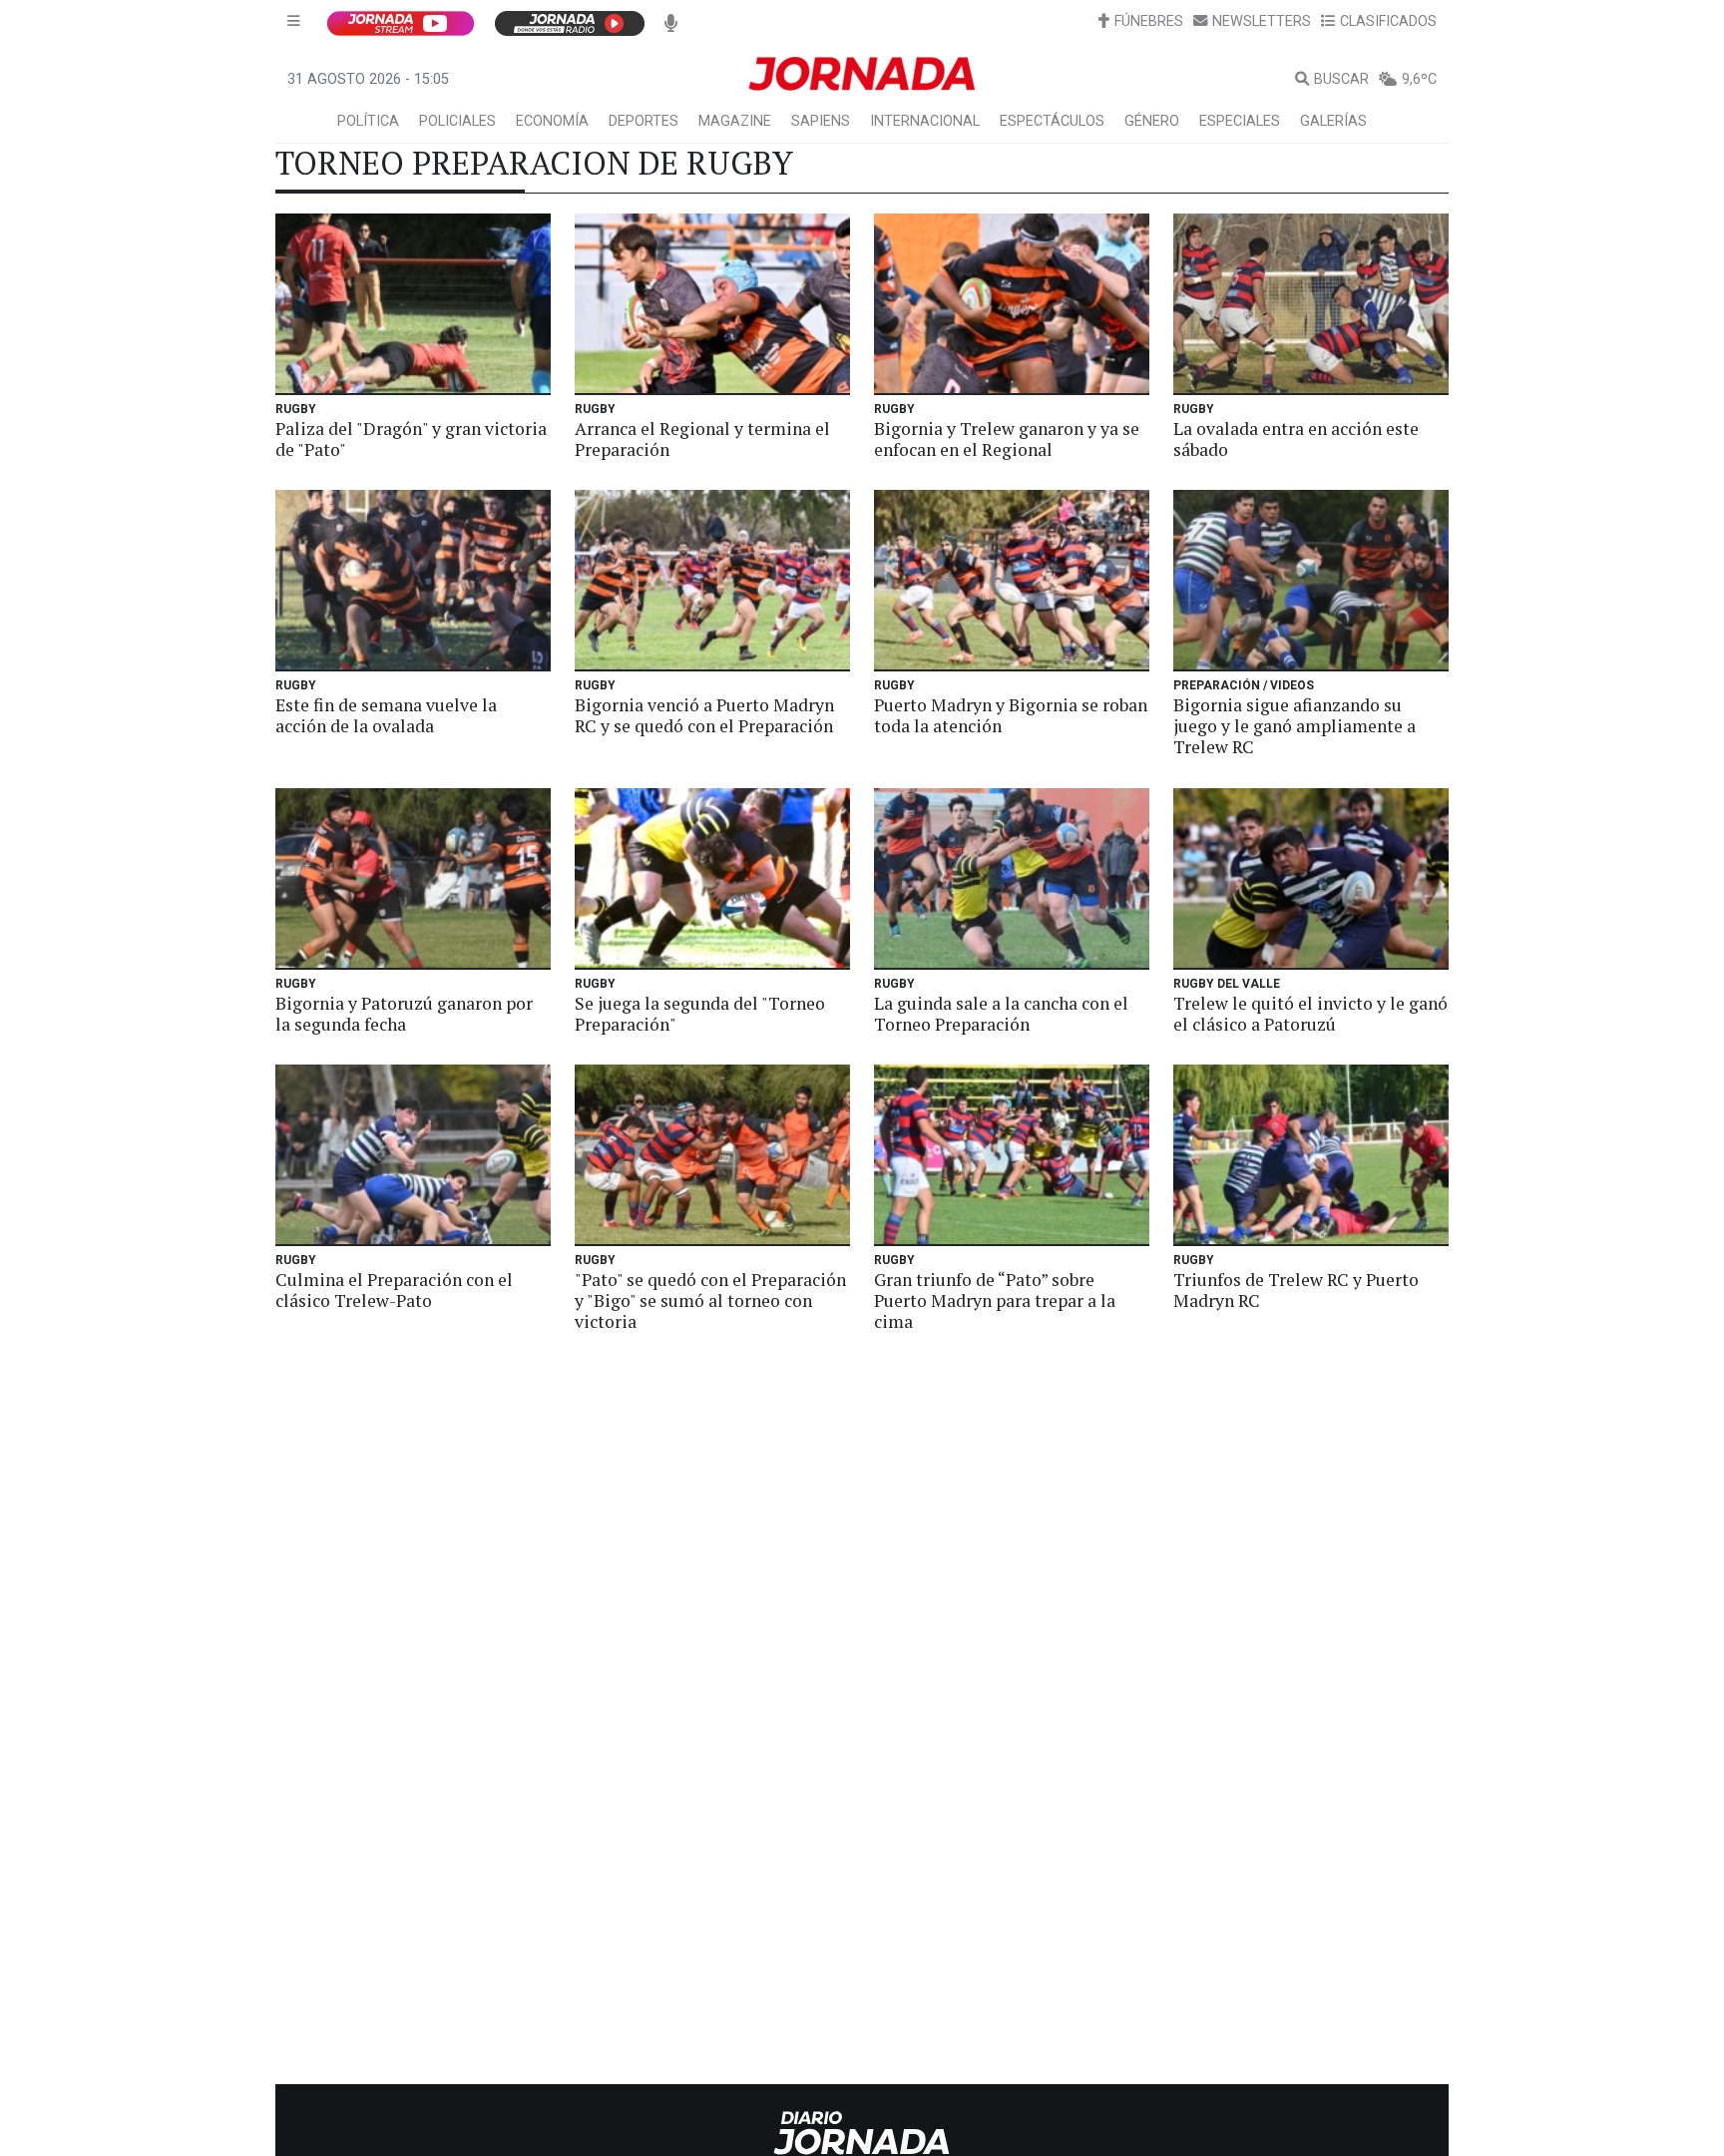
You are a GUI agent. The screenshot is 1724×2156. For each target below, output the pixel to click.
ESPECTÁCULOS (1052, 121)
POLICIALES (457, 121)
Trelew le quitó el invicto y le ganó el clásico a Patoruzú (1310, 1014)
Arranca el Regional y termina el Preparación (702, 439)
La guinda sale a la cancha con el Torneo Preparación (1001, 1014)
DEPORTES (644, 121)
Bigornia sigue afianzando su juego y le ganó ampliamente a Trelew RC (1294, 726)
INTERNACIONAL (925, 121)
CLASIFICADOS (1388, 21)
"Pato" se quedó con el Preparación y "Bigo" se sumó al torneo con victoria (710, 1300)
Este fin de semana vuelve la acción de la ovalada (386, 715)
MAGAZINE (735, 121)
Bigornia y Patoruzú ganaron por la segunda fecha (404, 1014)
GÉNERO (1152, 121)
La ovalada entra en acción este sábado (1296, 439)
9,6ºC (1419, 79)
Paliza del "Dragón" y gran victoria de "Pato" (411, 439)
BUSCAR (1341, 79)
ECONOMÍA (552, 121)
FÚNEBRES (1149, 21)
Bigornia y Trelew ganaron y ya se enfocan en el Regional (1007, 439)
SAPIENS (821, 121)
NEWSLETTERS (1262, 21)
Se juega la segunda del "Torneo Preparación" (700, 1014)
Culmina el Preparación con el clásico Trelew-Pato (394, 1290)
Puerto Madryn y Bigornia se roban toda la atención (1011, 715)
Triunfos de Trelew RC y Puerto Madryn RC (1296, 1290)
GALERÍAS (1333, 121)
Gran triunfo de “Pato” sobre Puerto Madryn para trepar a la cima (995, 1300)
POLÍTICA (368, 121)
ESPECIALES (1240, 121)
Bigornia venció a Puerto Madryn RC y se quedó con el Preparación (704, 715)
